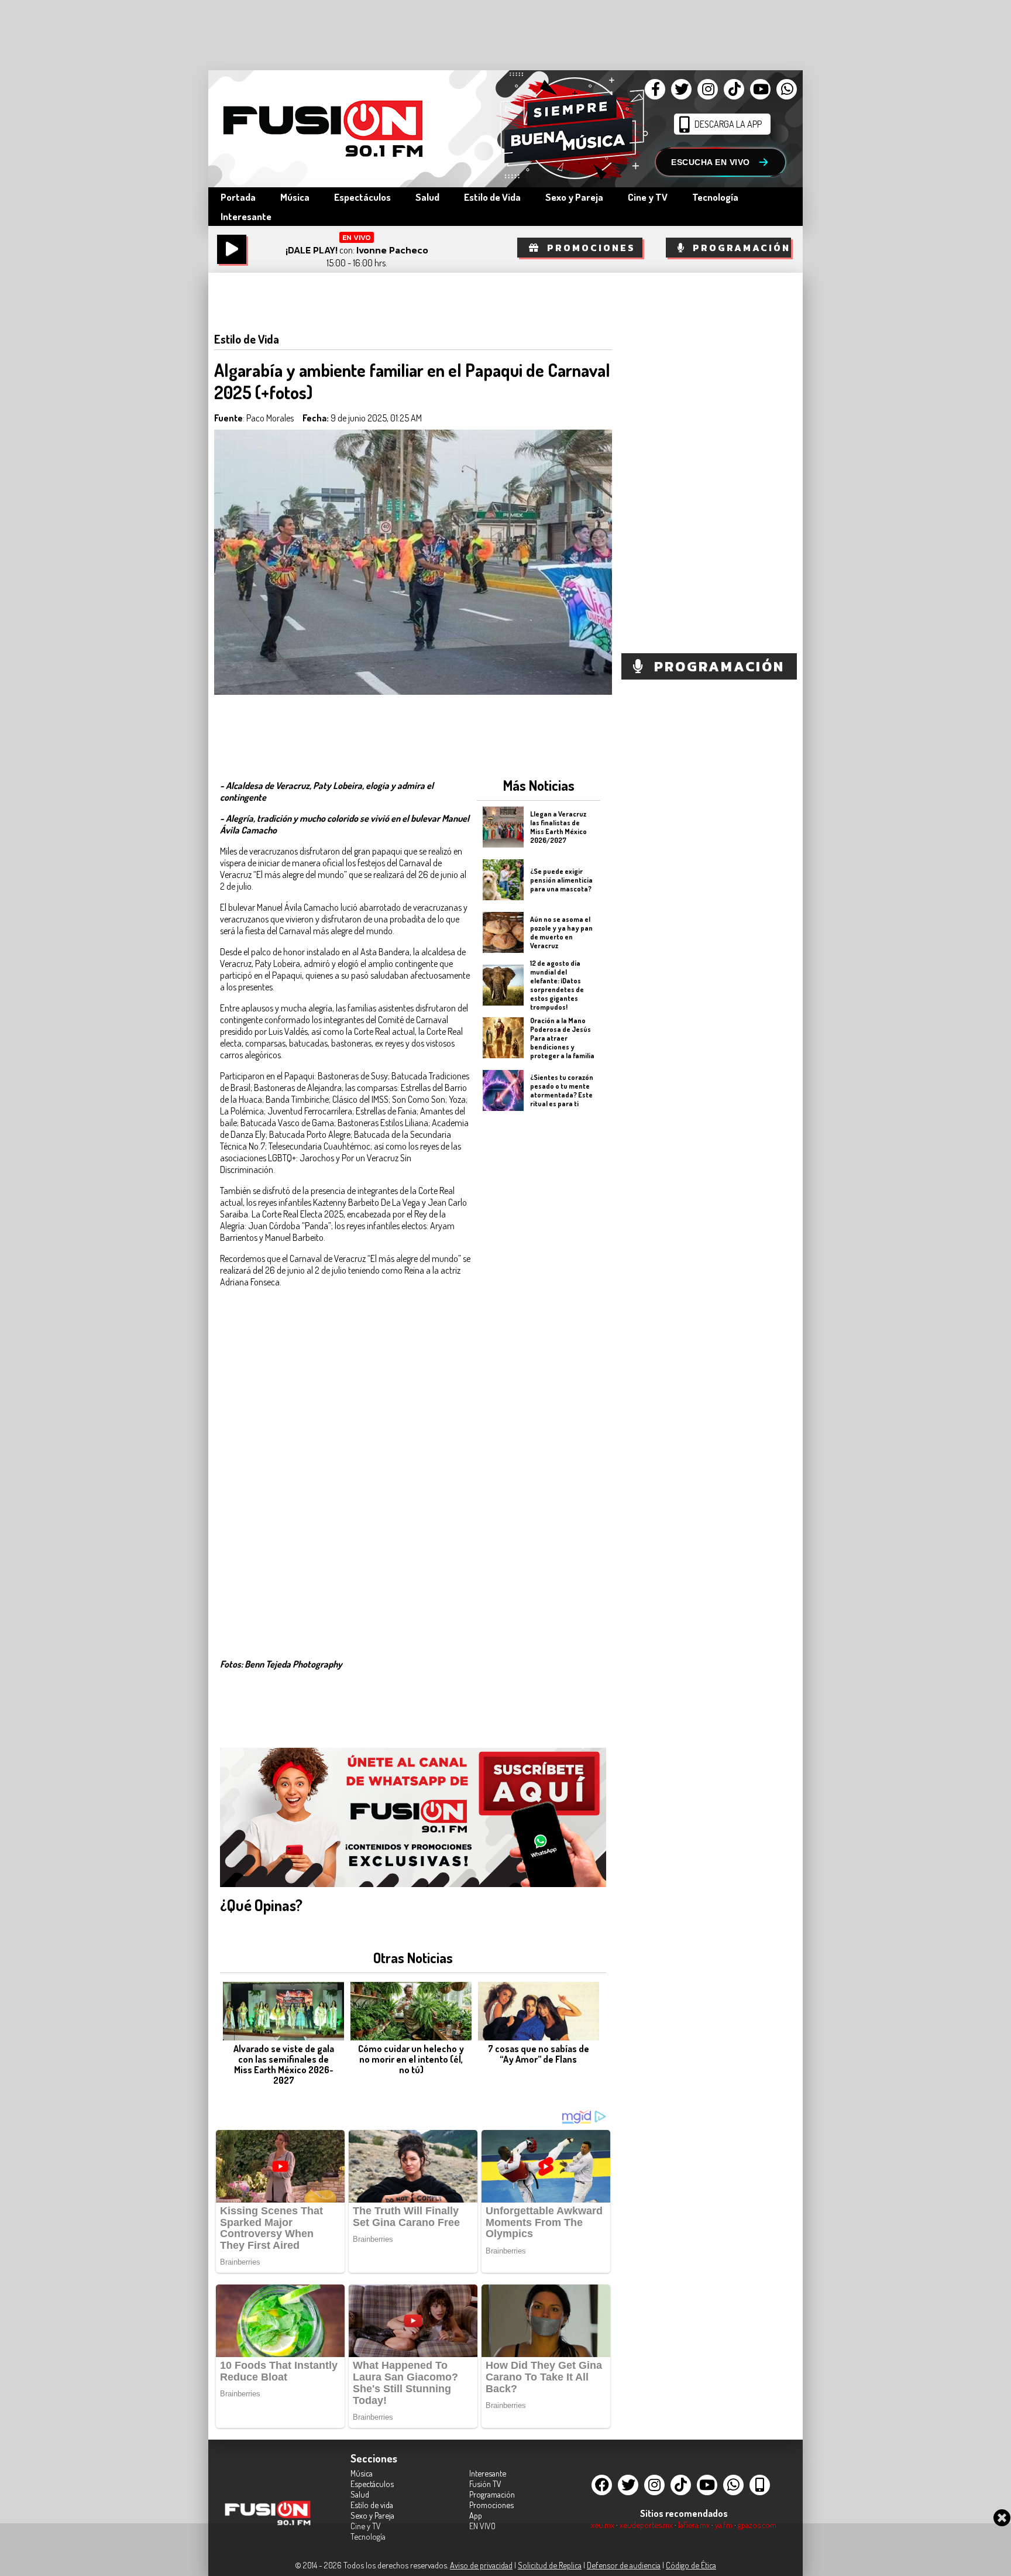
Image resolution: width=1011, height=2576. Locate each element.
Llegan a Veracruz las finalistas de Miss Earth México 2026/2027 (558, 827)
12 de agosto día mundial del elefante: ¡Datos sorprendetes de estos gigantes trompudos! (557, 985)
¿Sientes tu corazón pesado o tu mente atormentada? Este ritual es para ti (562, 1090)
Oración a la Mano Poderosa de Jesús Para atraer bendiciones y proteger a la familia (562, 1037)
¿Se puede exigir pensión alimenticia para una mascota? (561, 879)
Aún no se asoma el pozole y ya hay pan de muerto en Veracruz (561, 932)
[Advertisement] (539, 1304)
